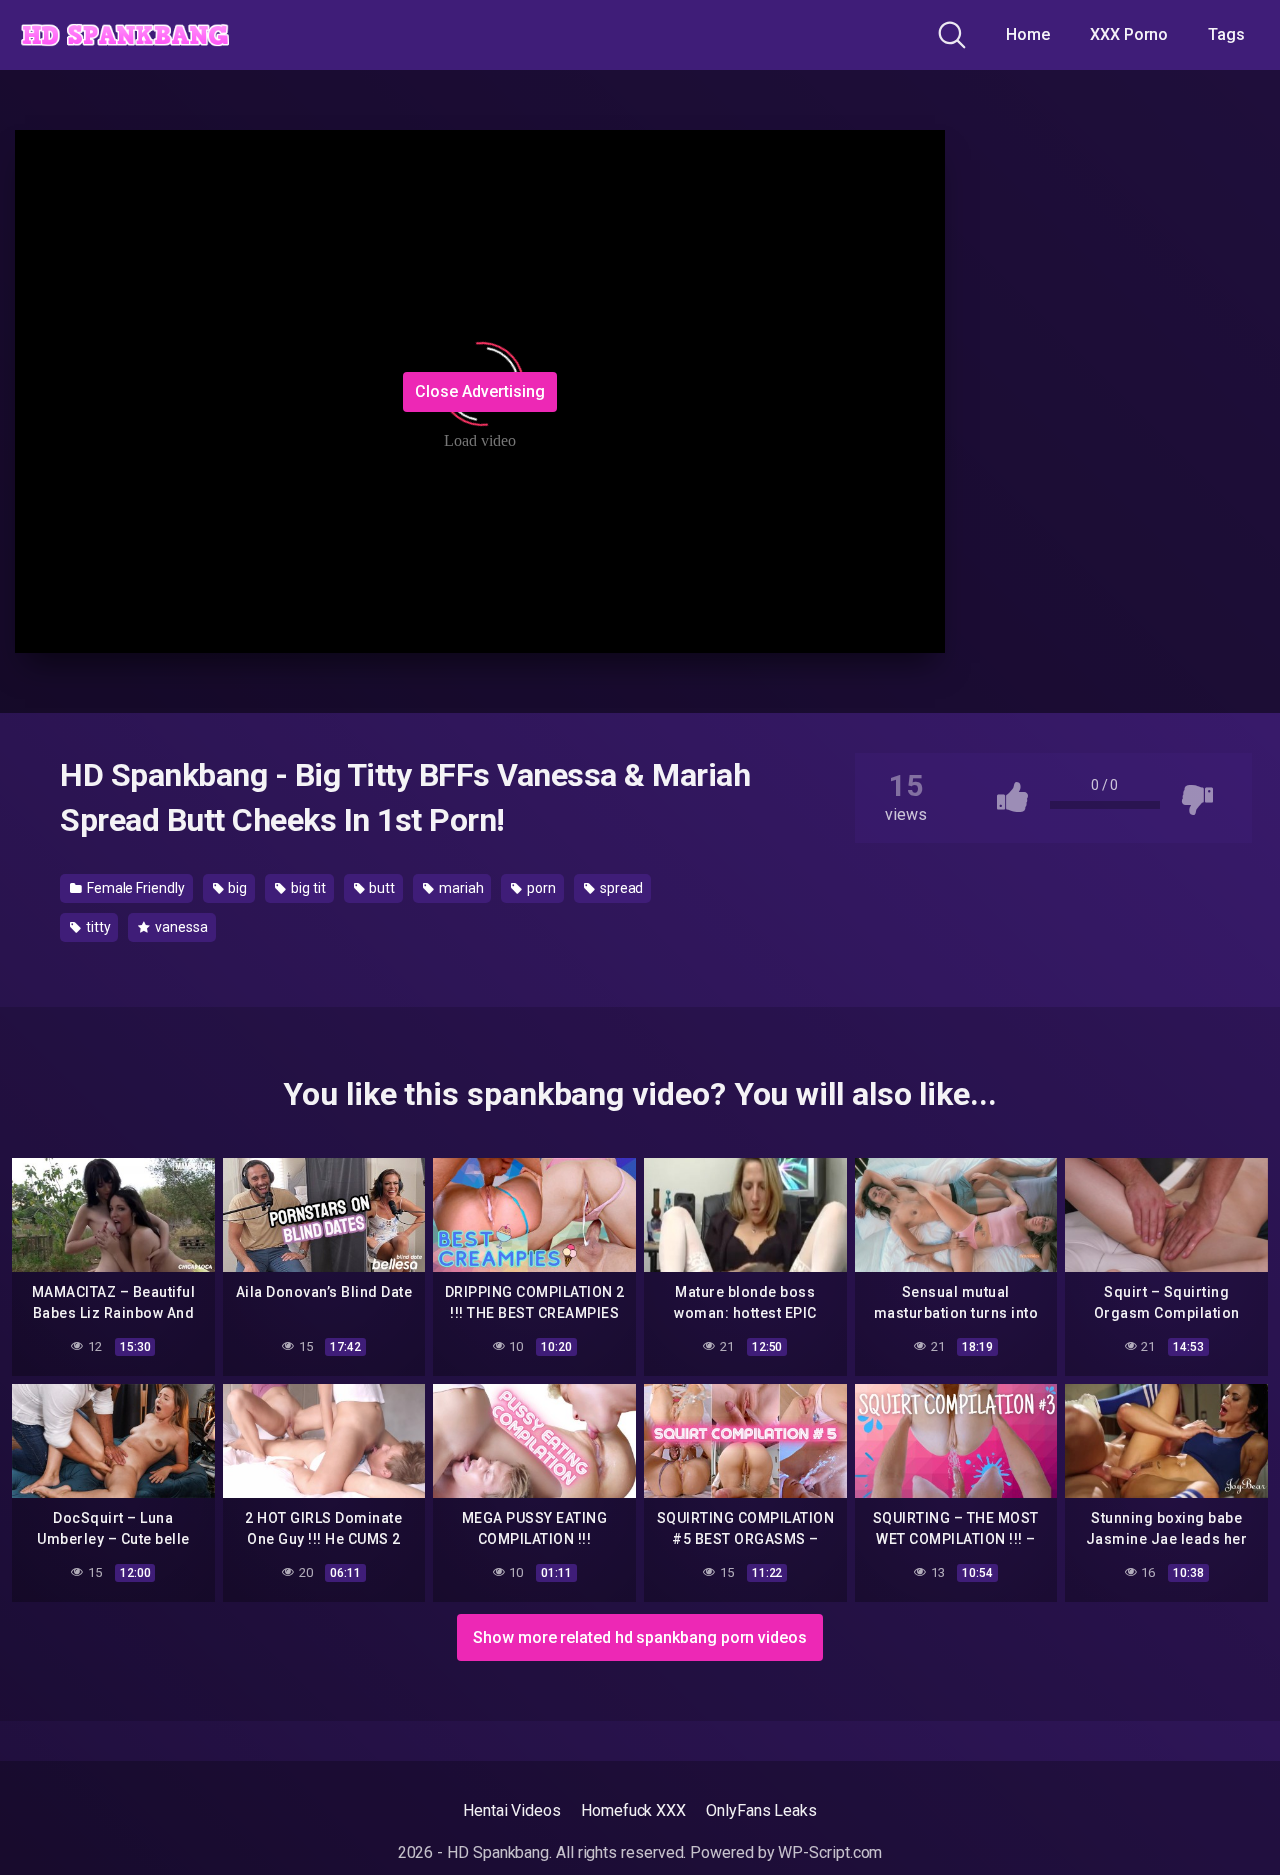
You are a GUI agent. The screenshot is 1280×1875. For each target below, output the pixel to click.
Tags (1226, 34)
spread (620, 888)
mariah (459, 888)
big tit (306, 888)
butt (380, 888)
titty (97, 927)
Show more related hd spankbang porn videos (640, 1637)
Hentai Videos (512, 1810)
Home (1028, 34)
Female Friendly (134, 888)
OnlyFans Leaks (761, 1810)
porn (540, 888)
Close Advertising (480, 391)
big (237, 888)
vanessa (179, 927)
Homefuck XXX (633, 1810)
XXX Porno (1129, 34)
